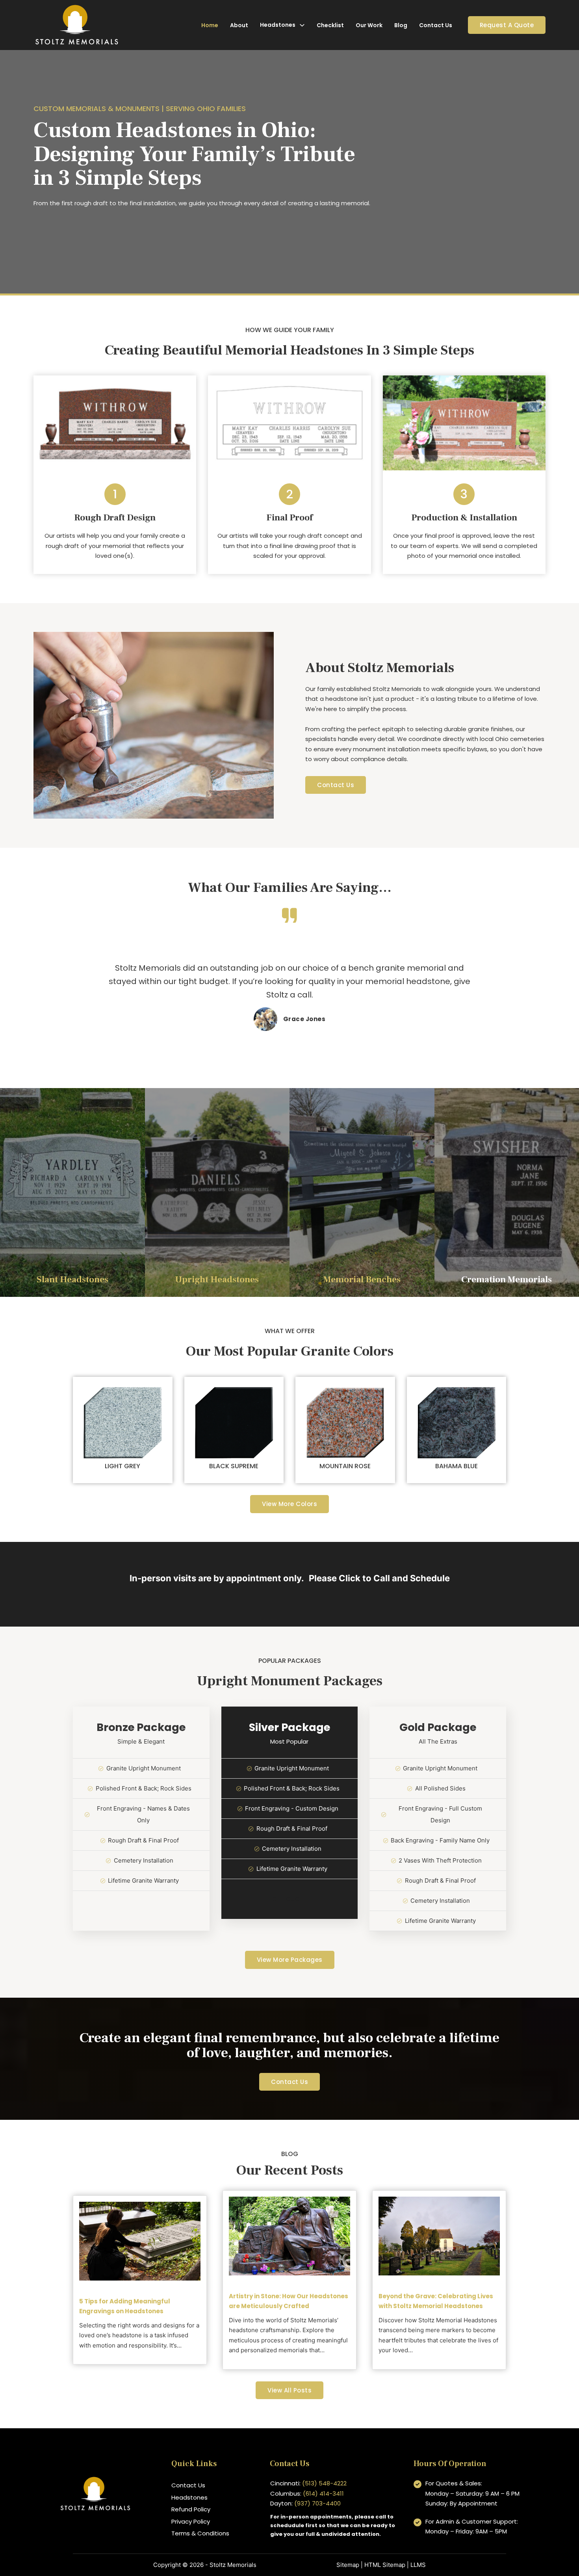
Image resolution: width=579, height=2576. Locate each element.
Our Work (369, 25)
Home (210, 25)
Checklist (330, 25)
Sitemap (348, 2565)
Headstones (278, 25)
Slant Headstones (72, 1280)
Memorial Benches (362, 1280)
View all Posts (289, 2390)
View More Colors (289, 1504)
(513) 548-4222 (324, 2483)
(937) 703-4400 (317, 2503)
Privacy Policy (191, 2521)
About (239, 25)
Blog (401, 25)
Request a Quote (507, 25)
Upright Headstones (217, 1280)
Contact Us (436, 25)
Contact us (289, 2082)
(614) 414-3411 (323, 2493)
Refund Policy (191, 2509)
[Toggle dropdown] (302, 25)
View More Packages (290, 1960)
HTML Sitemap (385, 2565)
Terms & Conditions (200, 2533)
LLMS (418, 2565)
